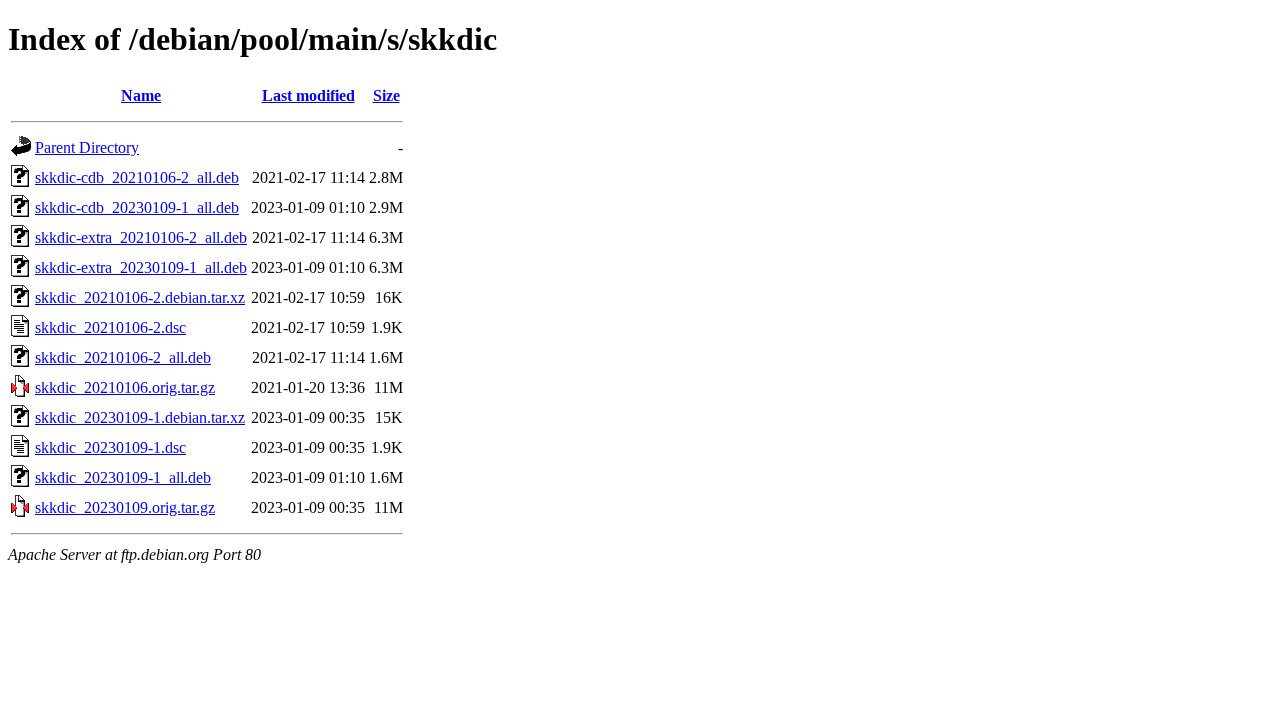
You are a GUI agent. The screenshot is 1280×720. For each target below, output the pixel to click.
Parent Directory (87, 147)
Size (386, 95)
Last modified (308, 95)
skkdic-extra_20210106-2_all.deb (141, 237)
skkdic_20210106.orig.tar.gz (125, 387)
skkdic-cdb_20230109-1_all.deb (137, 207)
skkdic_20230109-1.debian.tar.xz (140, 417)
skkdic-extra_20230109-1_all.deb (141, 267)
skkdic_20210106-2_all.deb (123, 357)
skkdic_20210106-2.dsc (110, 327)
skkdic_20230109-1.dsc (110, 447)
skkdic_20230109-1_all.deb (123, 477)
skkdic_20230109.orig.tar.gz (125, 507)
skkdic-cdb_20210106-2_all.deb (137, 177)
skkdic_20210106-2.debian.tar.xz (140, 297)
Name (141, 95)
